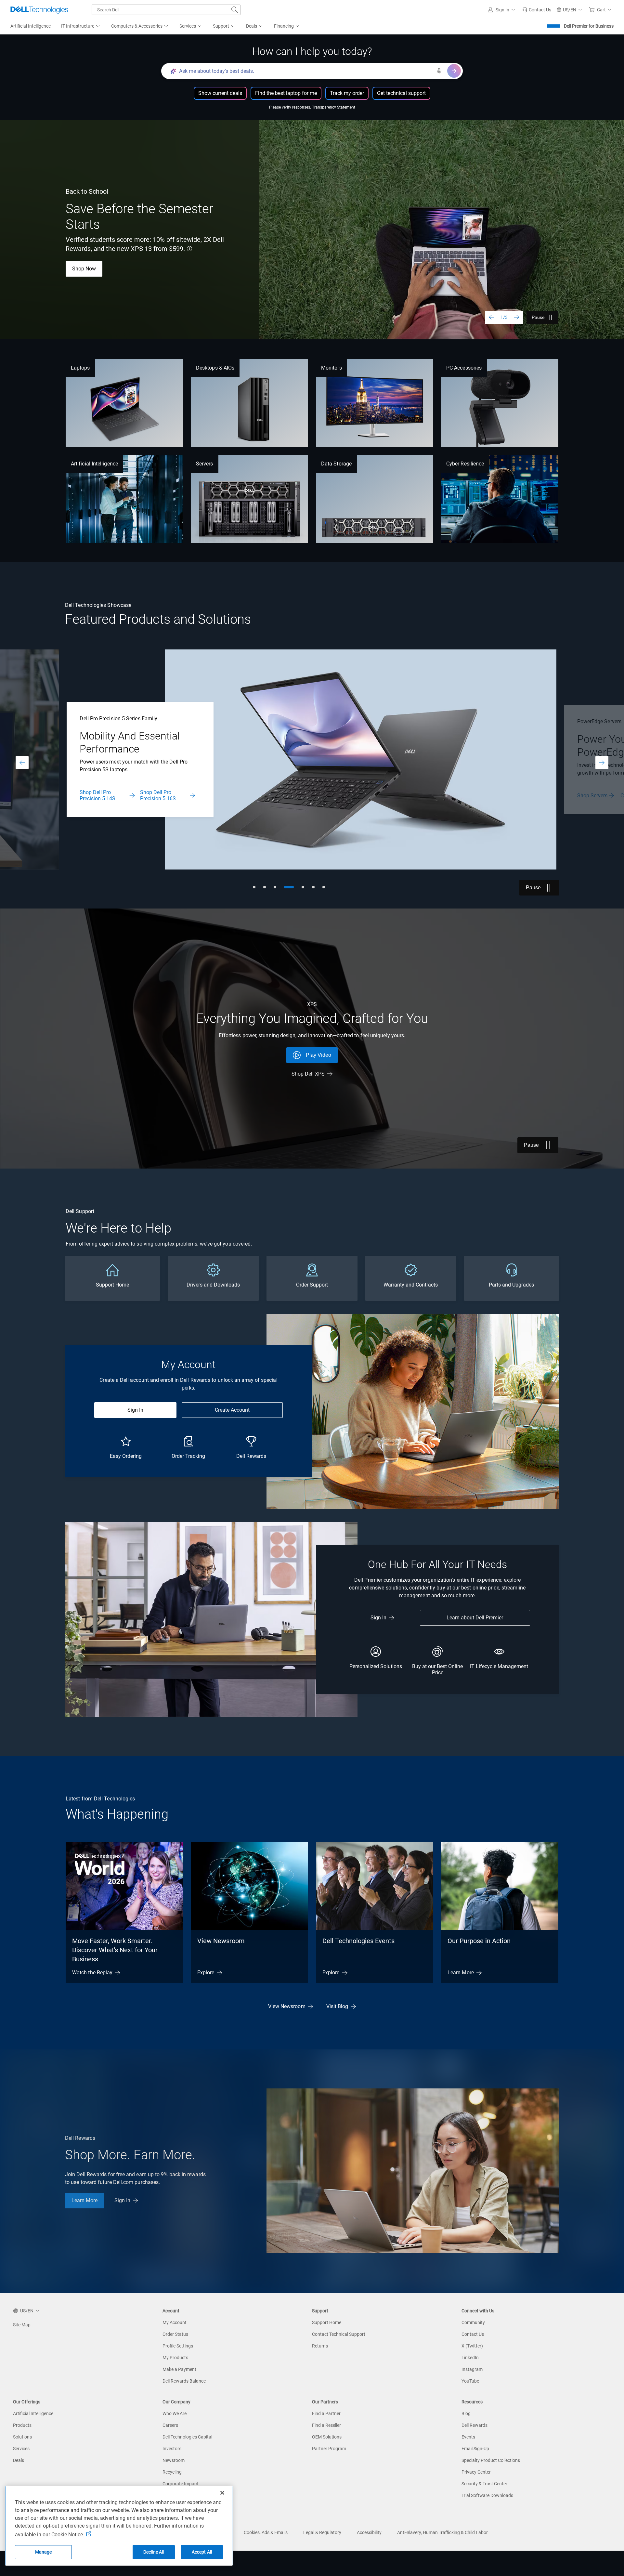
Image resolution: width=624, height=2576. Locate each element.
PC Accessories (464, 368)
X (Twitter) (472, 2346)
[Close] (222, 2493)
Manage (44, 2552)
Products (22, 2425)
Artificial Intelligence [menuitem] (31, 26)
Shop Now (589, 796)
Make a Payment (179, 2369)
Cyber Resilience (465, 464)
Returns (320, 2346)
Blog (466, 2413)
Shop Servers (95, 796)
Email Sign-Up (475, 2449)
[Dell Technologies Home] (39, 10)
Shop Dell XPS (308, 1074)
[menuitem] (81, 26)
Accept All (202, 2552)
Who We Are (175, 2413)
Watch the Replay (92, 1973)
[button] (502, 10)
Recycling (172, 2472)
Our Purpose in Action (479, 1941)
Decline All (154, 2552)
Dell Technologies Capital (187, 2437)
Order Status (175, 2334)
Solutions (22, 2437)
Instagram (472, 2369)
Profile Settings (178, 2346)
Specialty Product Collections (491, 2460)
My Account (175, 2322)
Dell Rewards (474, 2425)
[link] (537, 10)
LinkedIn (470, 2358)
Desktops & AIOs (215, 368)
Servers (205, 464)
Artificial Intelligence (94, 464)
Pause (538, 317)
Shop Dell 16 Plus (140, 269)
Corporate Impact (180, 2484)
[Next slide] (517, 317)
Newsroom (174, 2460)
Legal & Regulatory (322, 2532)
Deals (19, 2460)
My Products (175, 2358)
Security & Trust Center (484, 2484)
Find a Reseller (326, 2425)
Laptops (80, 368)
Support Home (327, 2322)
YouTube (470, 2381)
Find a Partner (326, 2413)
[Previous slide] (491, 317)
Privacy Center (476, 2472)
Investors (172, 2449)
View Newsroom (221, 1941)
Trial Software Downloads (487, 2495)
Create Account (232, 1410)
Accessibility (369, 2532)
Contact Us (135, 796)
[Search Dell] (235, 10)
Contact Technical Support (339, 2334)
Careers (170, 2425)
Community (473, 2322)
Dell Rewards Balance (184, 2381)
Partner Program (329, 2449)
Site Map (22, 2325)
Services (21, 2449)
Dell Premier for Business (589, 26)
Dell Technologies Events (358, 1941)
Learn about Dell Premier (475, 1618)
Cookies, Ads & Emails (266, 2532)
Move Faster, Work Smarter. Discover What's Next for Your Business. (115, 1950)
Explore (206, 1973)
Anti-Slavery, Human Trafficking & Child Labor (442, 2532)
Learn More (85, 269)
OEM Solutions (327, 2437)
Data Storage (336, 464)
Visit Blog (337, 2006)
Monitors (331, 368)
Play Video (318, 1055)
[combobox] (166, 10)
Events (468, 2437)
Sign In (135, 1410)
